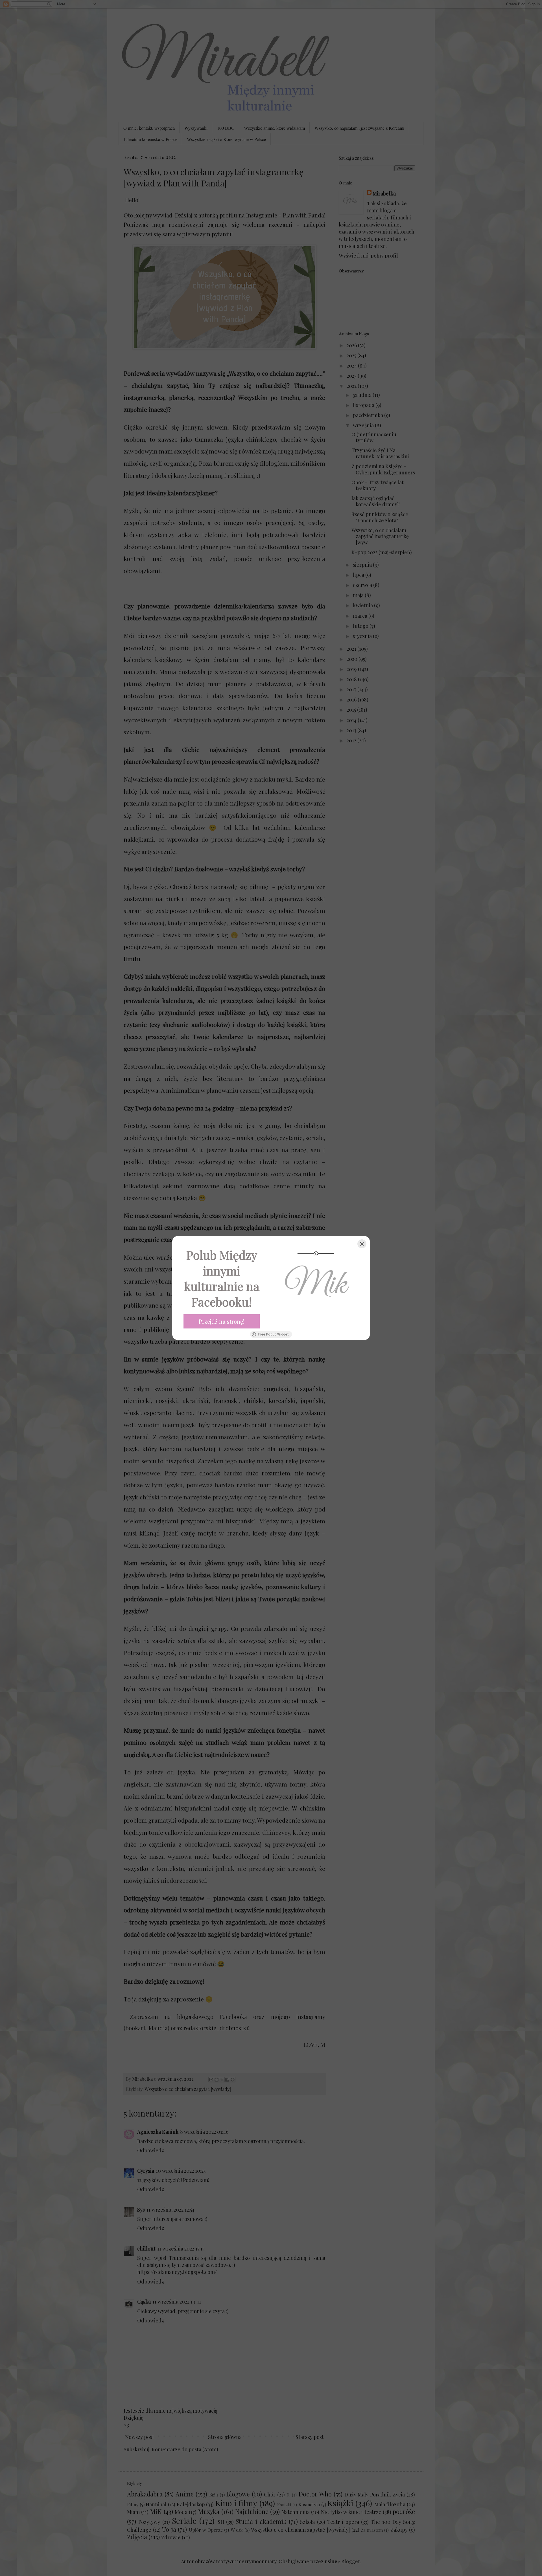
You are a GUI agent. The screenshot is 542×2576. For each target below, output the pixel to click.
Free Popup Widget (273, 1334)
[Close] (362, 1244)
